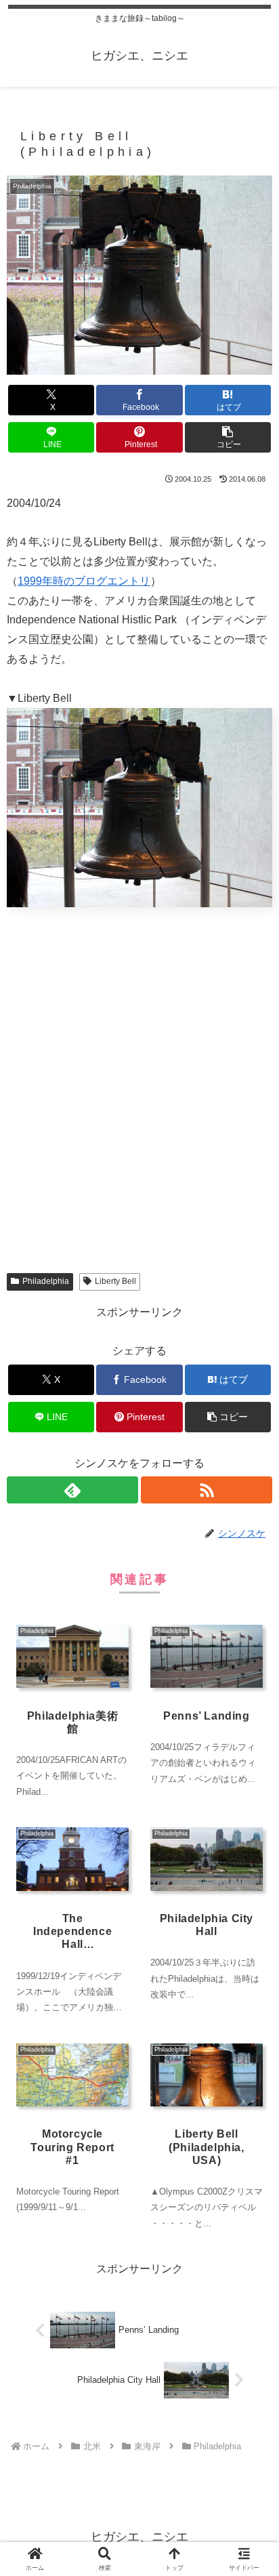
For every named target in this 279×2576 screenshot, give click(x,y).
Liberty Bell (115, 1281)
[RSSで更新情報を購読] (207, 1490)
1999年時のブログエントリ (84, 581)
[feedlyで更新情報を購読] (72, 1490)
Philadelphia (46, 1281)
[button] (228, 437)
